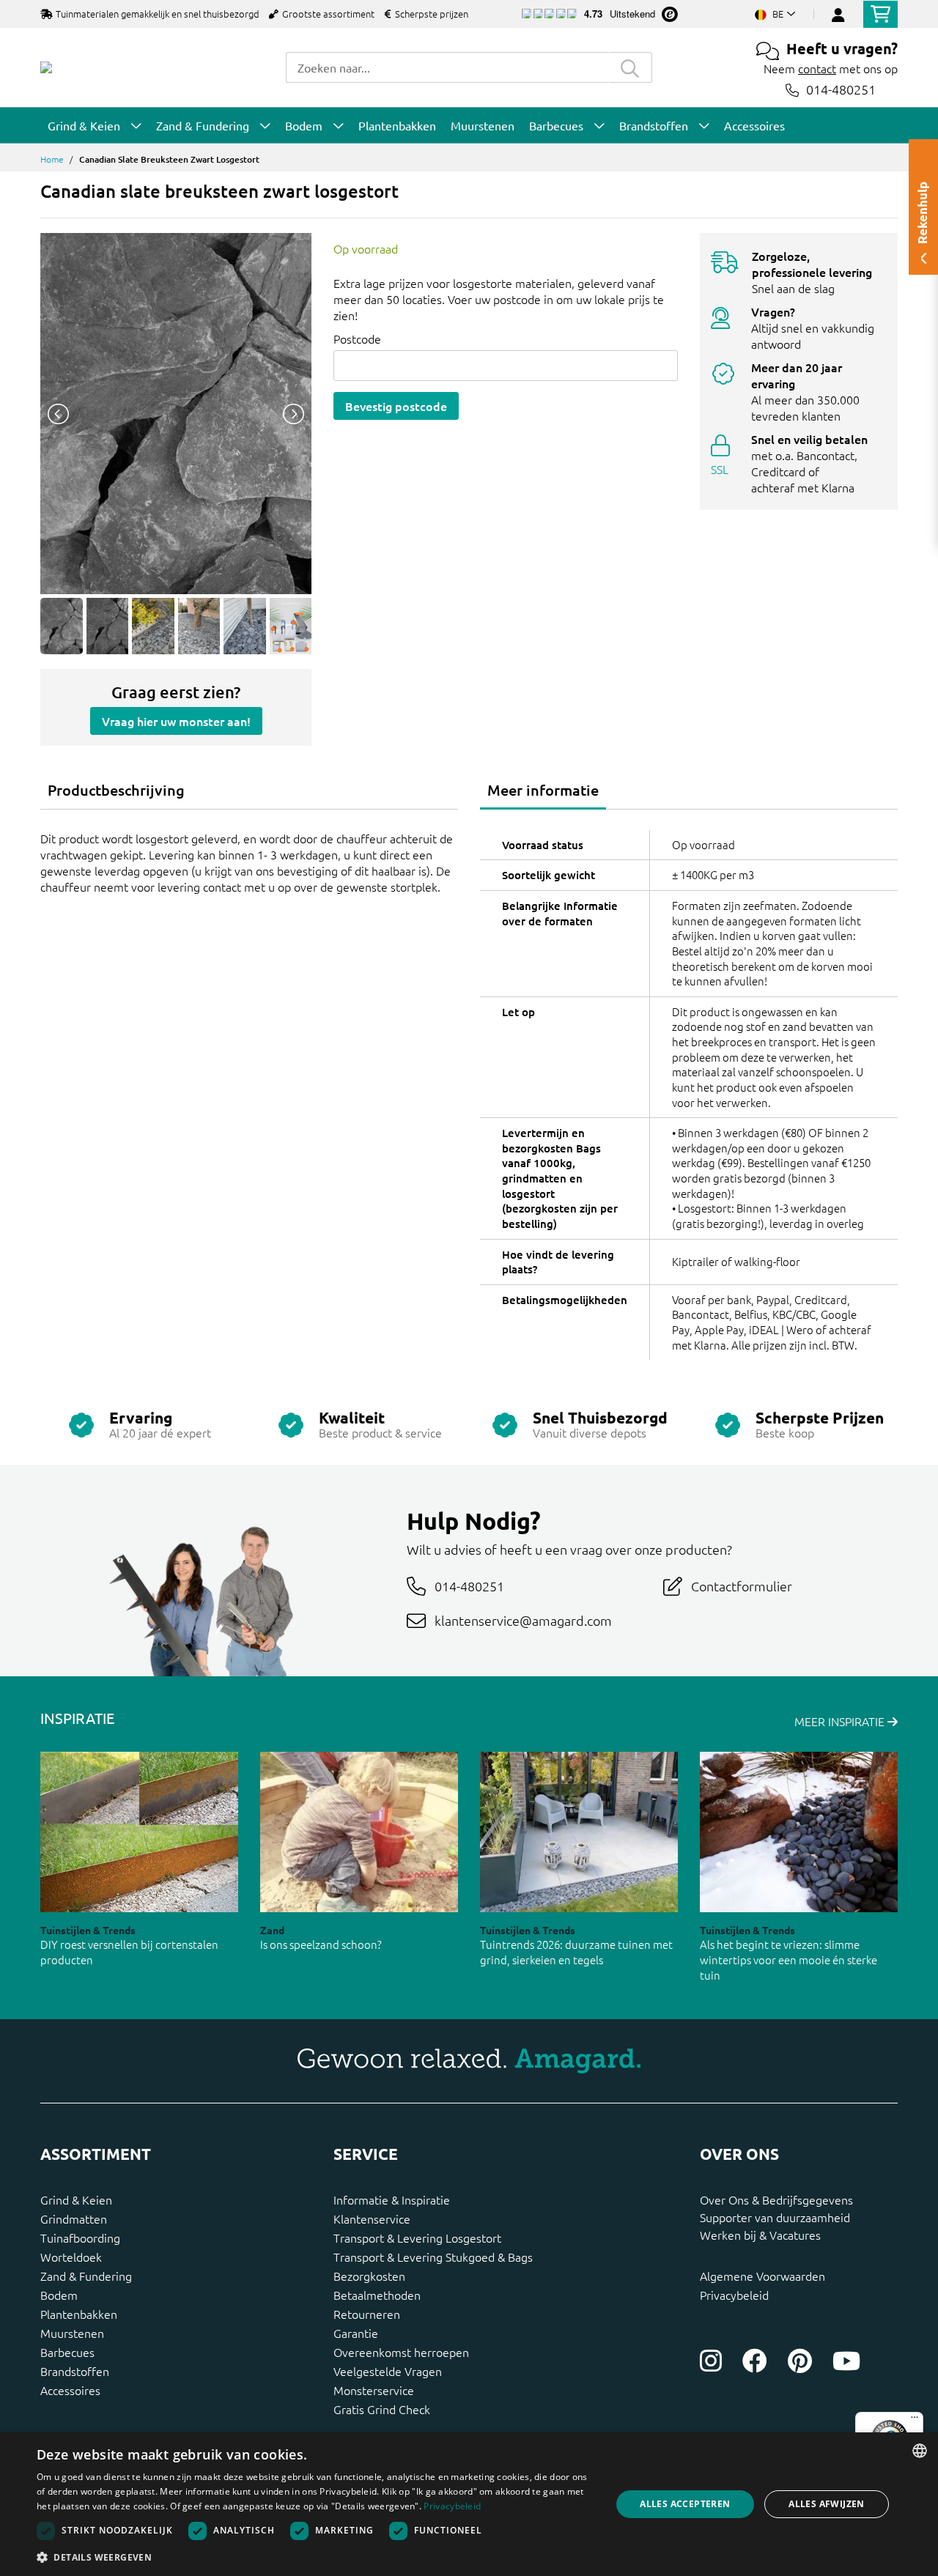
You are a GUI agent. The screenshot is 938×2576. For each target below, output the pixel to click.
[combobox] (447, 67)
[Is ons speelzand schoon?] (359, 1832)
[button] (315, 2557)
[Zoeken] (630, 67)
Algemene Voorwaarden (762, 2276)
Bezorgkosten (369, 2276)
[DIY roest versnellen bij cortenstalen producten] (139, 1832)
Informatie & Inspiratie (392, 2199)
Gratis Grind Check (382, 2409)
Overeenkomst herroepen (401, 2352)
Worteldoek (71, 2257)
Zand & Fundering (86, 2276)
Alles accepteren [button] (685, 2504)
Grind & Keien (76, 2199)
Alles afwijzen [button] (827, 2504)
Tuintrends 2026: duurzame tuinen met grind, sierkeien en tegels (576, 1952)
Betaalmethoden (377, 2295)
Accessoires (70, 2390)
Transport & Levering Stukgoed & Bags (433, 2257)
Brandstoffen (75, 2371)
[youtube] (846, 2361)
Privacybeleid (734, 2295)
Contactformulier (742, 1586)
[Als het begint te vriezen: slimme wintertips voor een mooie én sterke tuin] (799, 1832)
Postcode (357, 338)
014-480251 (841, 90)
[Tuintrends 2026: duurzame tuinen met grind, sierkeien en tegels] (579, 1832)
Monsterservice (374, 2390)
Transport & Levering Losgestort (417, 2238)
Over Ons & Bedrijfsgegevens (776, 2199)
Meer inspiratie (841, 1721)
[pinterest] (800, 2361)
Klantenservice (372, 2218)
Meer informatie (543, 790)
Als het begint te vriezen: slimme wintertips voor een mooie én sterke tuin (789, 1959)
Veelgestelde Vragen (388, 2371)
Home (52, 159)
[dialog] (469, 2504)
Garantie (356, 2333)
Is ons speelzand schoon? (321, 1944)
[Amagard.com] (46, 67)
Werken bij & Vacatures (760, 2235)
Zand (272, 1930)
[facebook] (755, 2361)
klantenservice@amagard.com (523, 1620)
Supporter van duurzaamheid (775, 2217)
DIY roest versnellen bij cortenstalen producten (129, 1952)
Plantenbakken (79, 2314)
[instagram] (711, 2361)
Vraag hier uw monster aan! (176, 721)
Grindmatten (74, 2218)
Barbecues (67, 2352)
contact (817, 68)
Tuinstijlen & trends (88, 1930)
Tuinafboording (80, 2238)
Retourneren (367, 2314)
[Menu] (915, 2421)
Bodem (59, 2295)
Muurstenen (72, 2333)
